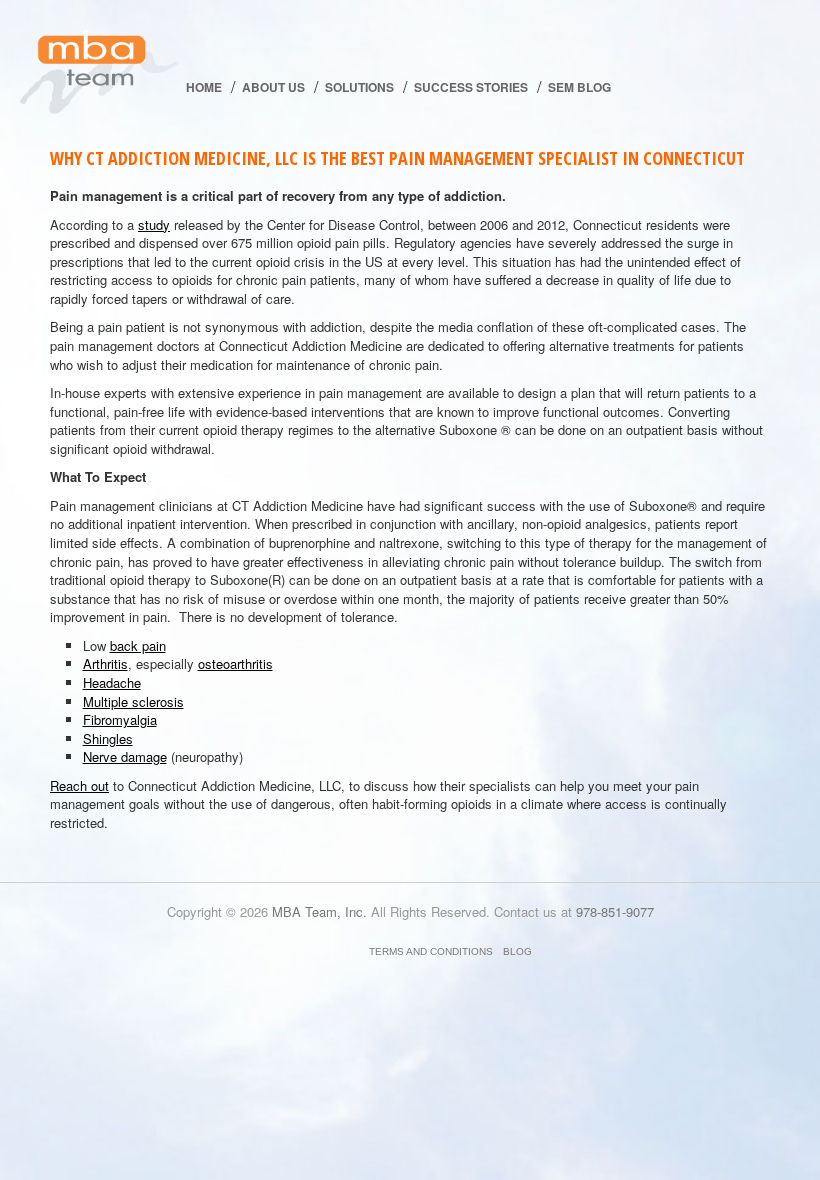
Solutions (359, 87)
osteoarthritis (235, 663)
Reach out (79, 785)
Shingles (108, 738)
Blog (517, 951)
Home (204, 87)
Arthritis (105, 663)
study (154, 224)
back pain (138, 645)
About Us (273, 87)
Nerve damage (125, 756)
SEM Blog (579, 87)
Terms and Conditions (431, 951)
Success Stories (471, 87)
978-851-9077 (615, 911)
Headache (112, 682)
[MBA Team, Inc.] (99, 74)
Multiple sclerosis (133, 701)
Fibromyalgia (120, 719)
